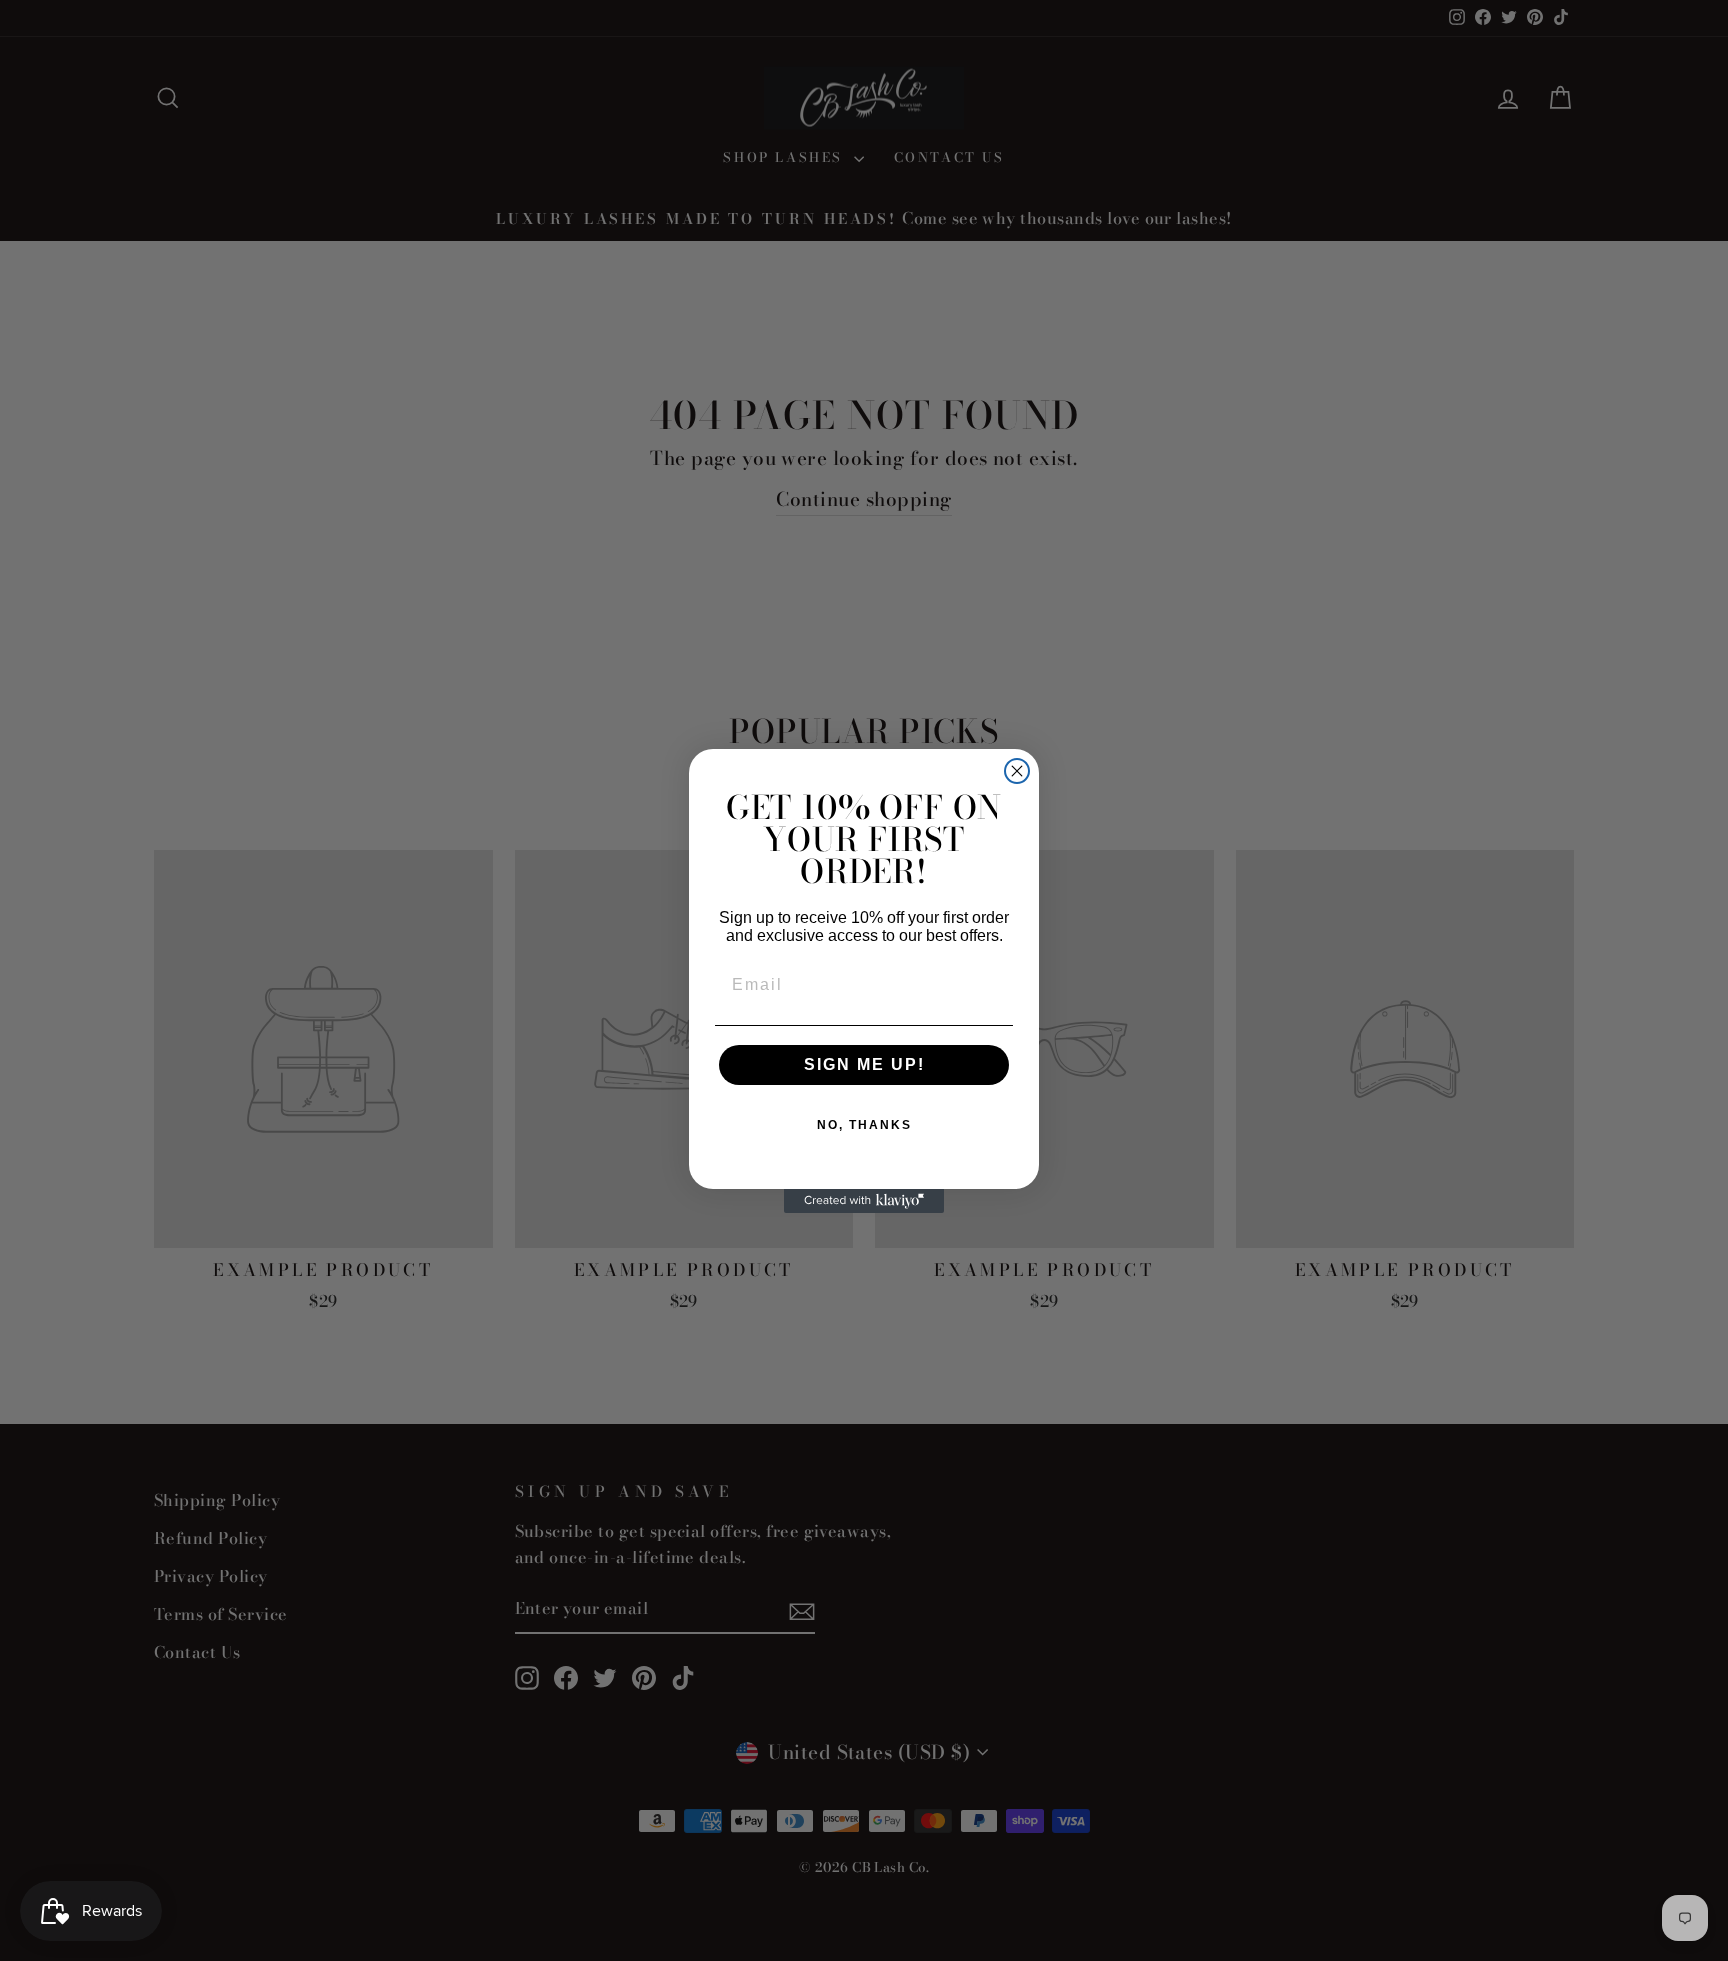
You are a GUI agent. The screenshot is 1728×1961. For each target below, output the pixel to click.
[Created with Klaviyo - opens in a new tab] (864, 1201)
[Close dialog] (1017, 771)
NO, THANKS (864, 1125)
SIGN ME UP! (864, 1064)
